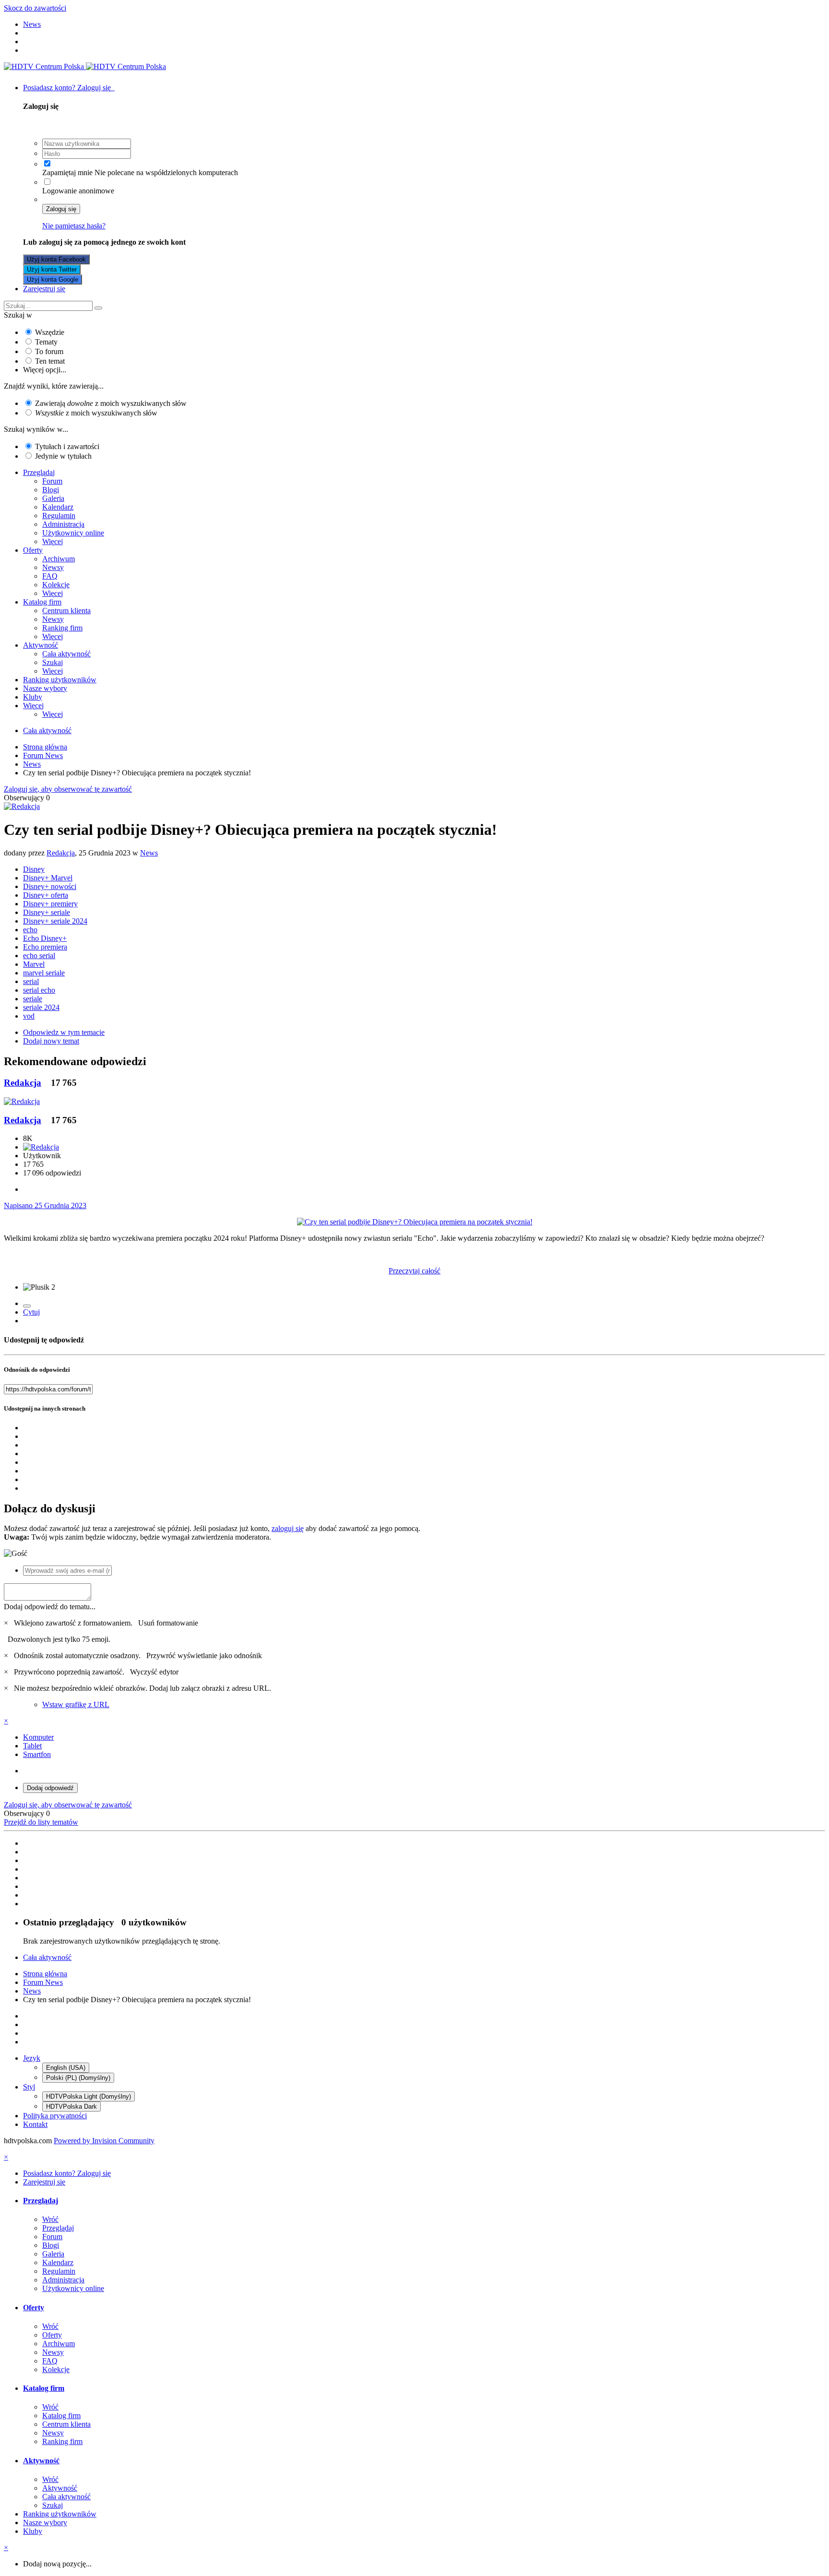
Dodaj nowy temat (51, 1041)
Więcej (53, 541)
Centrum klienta (66, 611)
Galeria (53, 498)
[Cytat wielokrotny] (27, 1306)
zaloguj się (288, 1528)
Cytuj (31, 1312)
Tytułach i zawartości (67, 446)
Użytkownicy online (73, 533)
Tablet (32, 1746)
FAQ (50, 576)
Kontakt (35, 2124)
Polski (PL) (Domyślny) (78, 2078)
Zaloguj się (61, 209)
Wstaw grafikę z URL (76, 1704)
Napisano (45, 1205)
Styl (29, 2087)
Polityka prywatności (55, 2116)
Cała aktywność (66, 654)
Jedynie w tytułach (63, 456)
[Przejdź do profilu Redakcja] (22, 806)
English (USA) (66, 2068)
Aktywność (41, 645)
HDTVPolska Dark (71, 2107)
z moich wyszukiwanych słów (96, 413)
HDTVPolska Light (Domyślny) (89, 2096)
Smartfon (37, 1754)
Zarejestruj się (44, 289)
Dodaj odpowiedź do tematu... (50, 1607)
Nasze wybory (45, 688)
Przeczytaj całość (414, 1271)
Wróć (50, 2219)
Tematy (46, 342)
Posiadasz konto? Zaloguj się (69, 88)
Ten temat (50, 361)
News (149, 853)
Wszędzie (50, 332)
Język (32, 2058)
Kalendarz (58, 507)
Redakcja (61, 853)
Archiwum (59, 559)
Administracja (63, 524)
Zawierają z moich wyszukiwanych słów (111, 403)
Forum (52, 481)
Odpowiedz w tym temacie (64, 1032)
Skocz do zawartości (35, 8)
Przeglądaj (39, 472)
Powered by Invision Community (104, 2141)
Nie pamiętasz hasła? (74, 226)
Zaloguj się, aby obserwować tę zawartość (68, 789)
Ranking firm (62, 628)
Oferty (33, 550)
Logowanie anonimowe (78, 191)
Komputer (38, 1737)
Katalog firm (42, 602)
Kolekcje (56, 585)
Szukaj (53, 662)
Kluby (33, 697)
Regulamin (59, 516)
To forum (49, 351)
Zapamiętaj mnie (67, 172)
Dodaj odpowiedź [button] (50, 1788)
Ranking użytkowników (60, 680)
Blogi (51, 490)
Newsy (53, 567)
